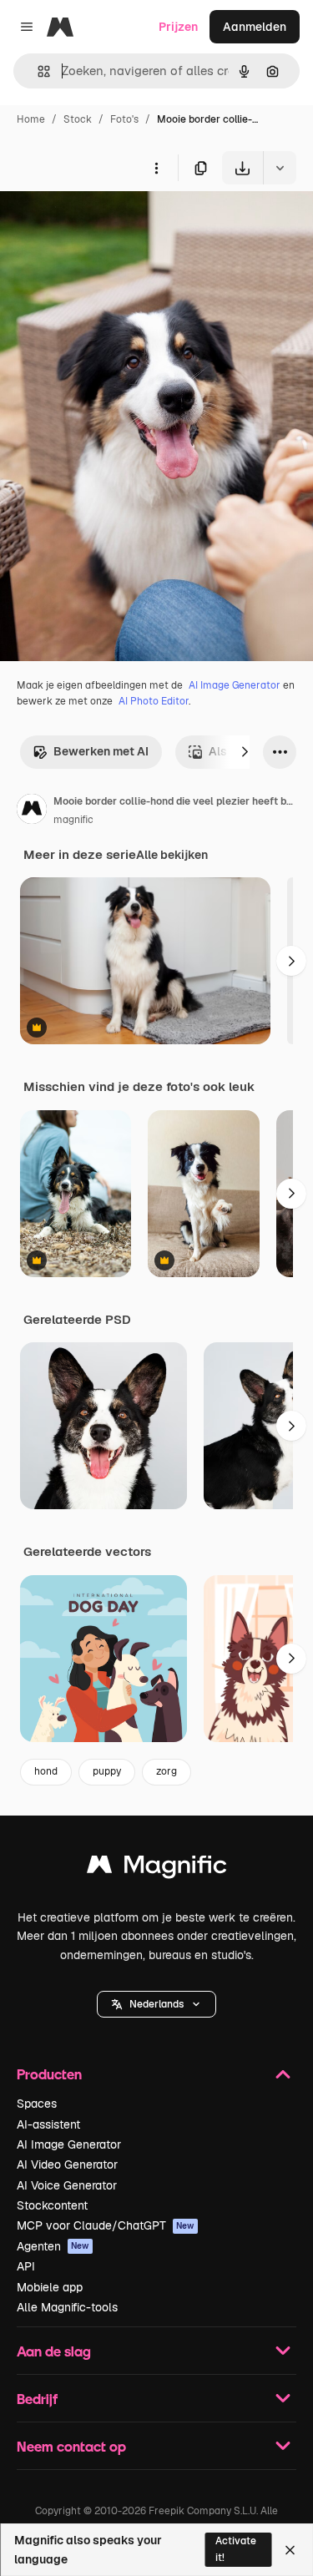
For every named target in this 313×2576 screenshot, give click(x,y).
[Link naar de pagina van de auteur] (32, 811)
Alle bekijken (172, 855)
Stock (78, 119)
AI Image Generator (235, 685)
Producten (49, 2074)
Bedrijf (37, 2399)
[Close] (290, 2550)
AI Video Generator (67, 2164)
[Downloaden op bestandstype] (280, 168)
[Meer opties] (156, 168)
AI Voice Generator (67, 2185)
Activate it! (236, 2549)
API (26, 2266)
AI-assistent (48, 2124)
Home (31, 119)
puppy (107, 1771)
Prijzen (178, 27)
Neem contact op (71, 2446)
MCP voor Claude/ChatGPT (106, 2225)
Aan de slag (54, 2351)
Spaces (37, 2104)
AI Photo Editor (154, 701)
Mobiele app (50, 2287)
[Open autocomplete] (37, 71)
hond (46, 1771)
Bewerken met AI (101, 751)
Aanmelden (255, 27)
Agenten (53, 2246)
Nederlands (156, 2004)
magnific (73, 820)
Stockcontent (52, 2205)
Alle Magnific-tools (67, 2307)
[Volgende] (245, 752)
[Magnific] (157, 1869)
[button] (156, 2004)
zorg (167, 1771)
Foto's (124, 119)
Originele (110, 223)
